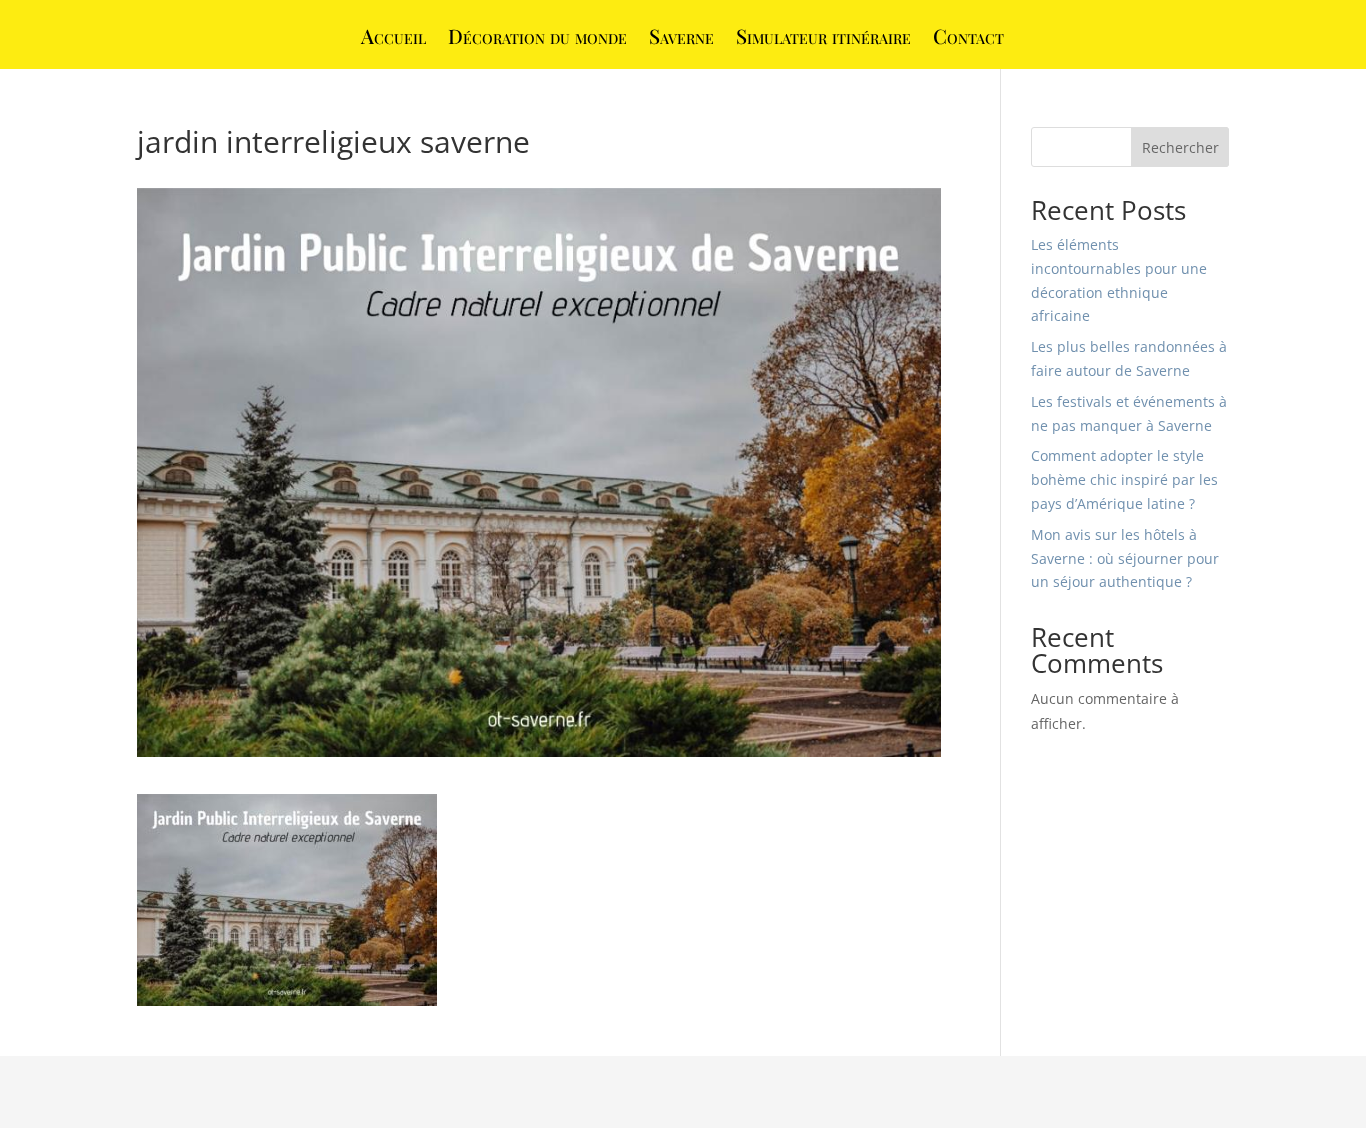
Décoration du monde (537, 39)
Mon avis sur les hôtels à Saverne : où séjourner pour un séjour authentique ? (1125, 558)
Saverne (681, 39)
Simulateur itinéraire (823, 39)
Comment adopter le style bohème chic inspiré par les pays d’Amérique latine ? (1124, 479)
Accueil (393, 39)
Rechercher (1180, 147)
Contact (968, 39)
